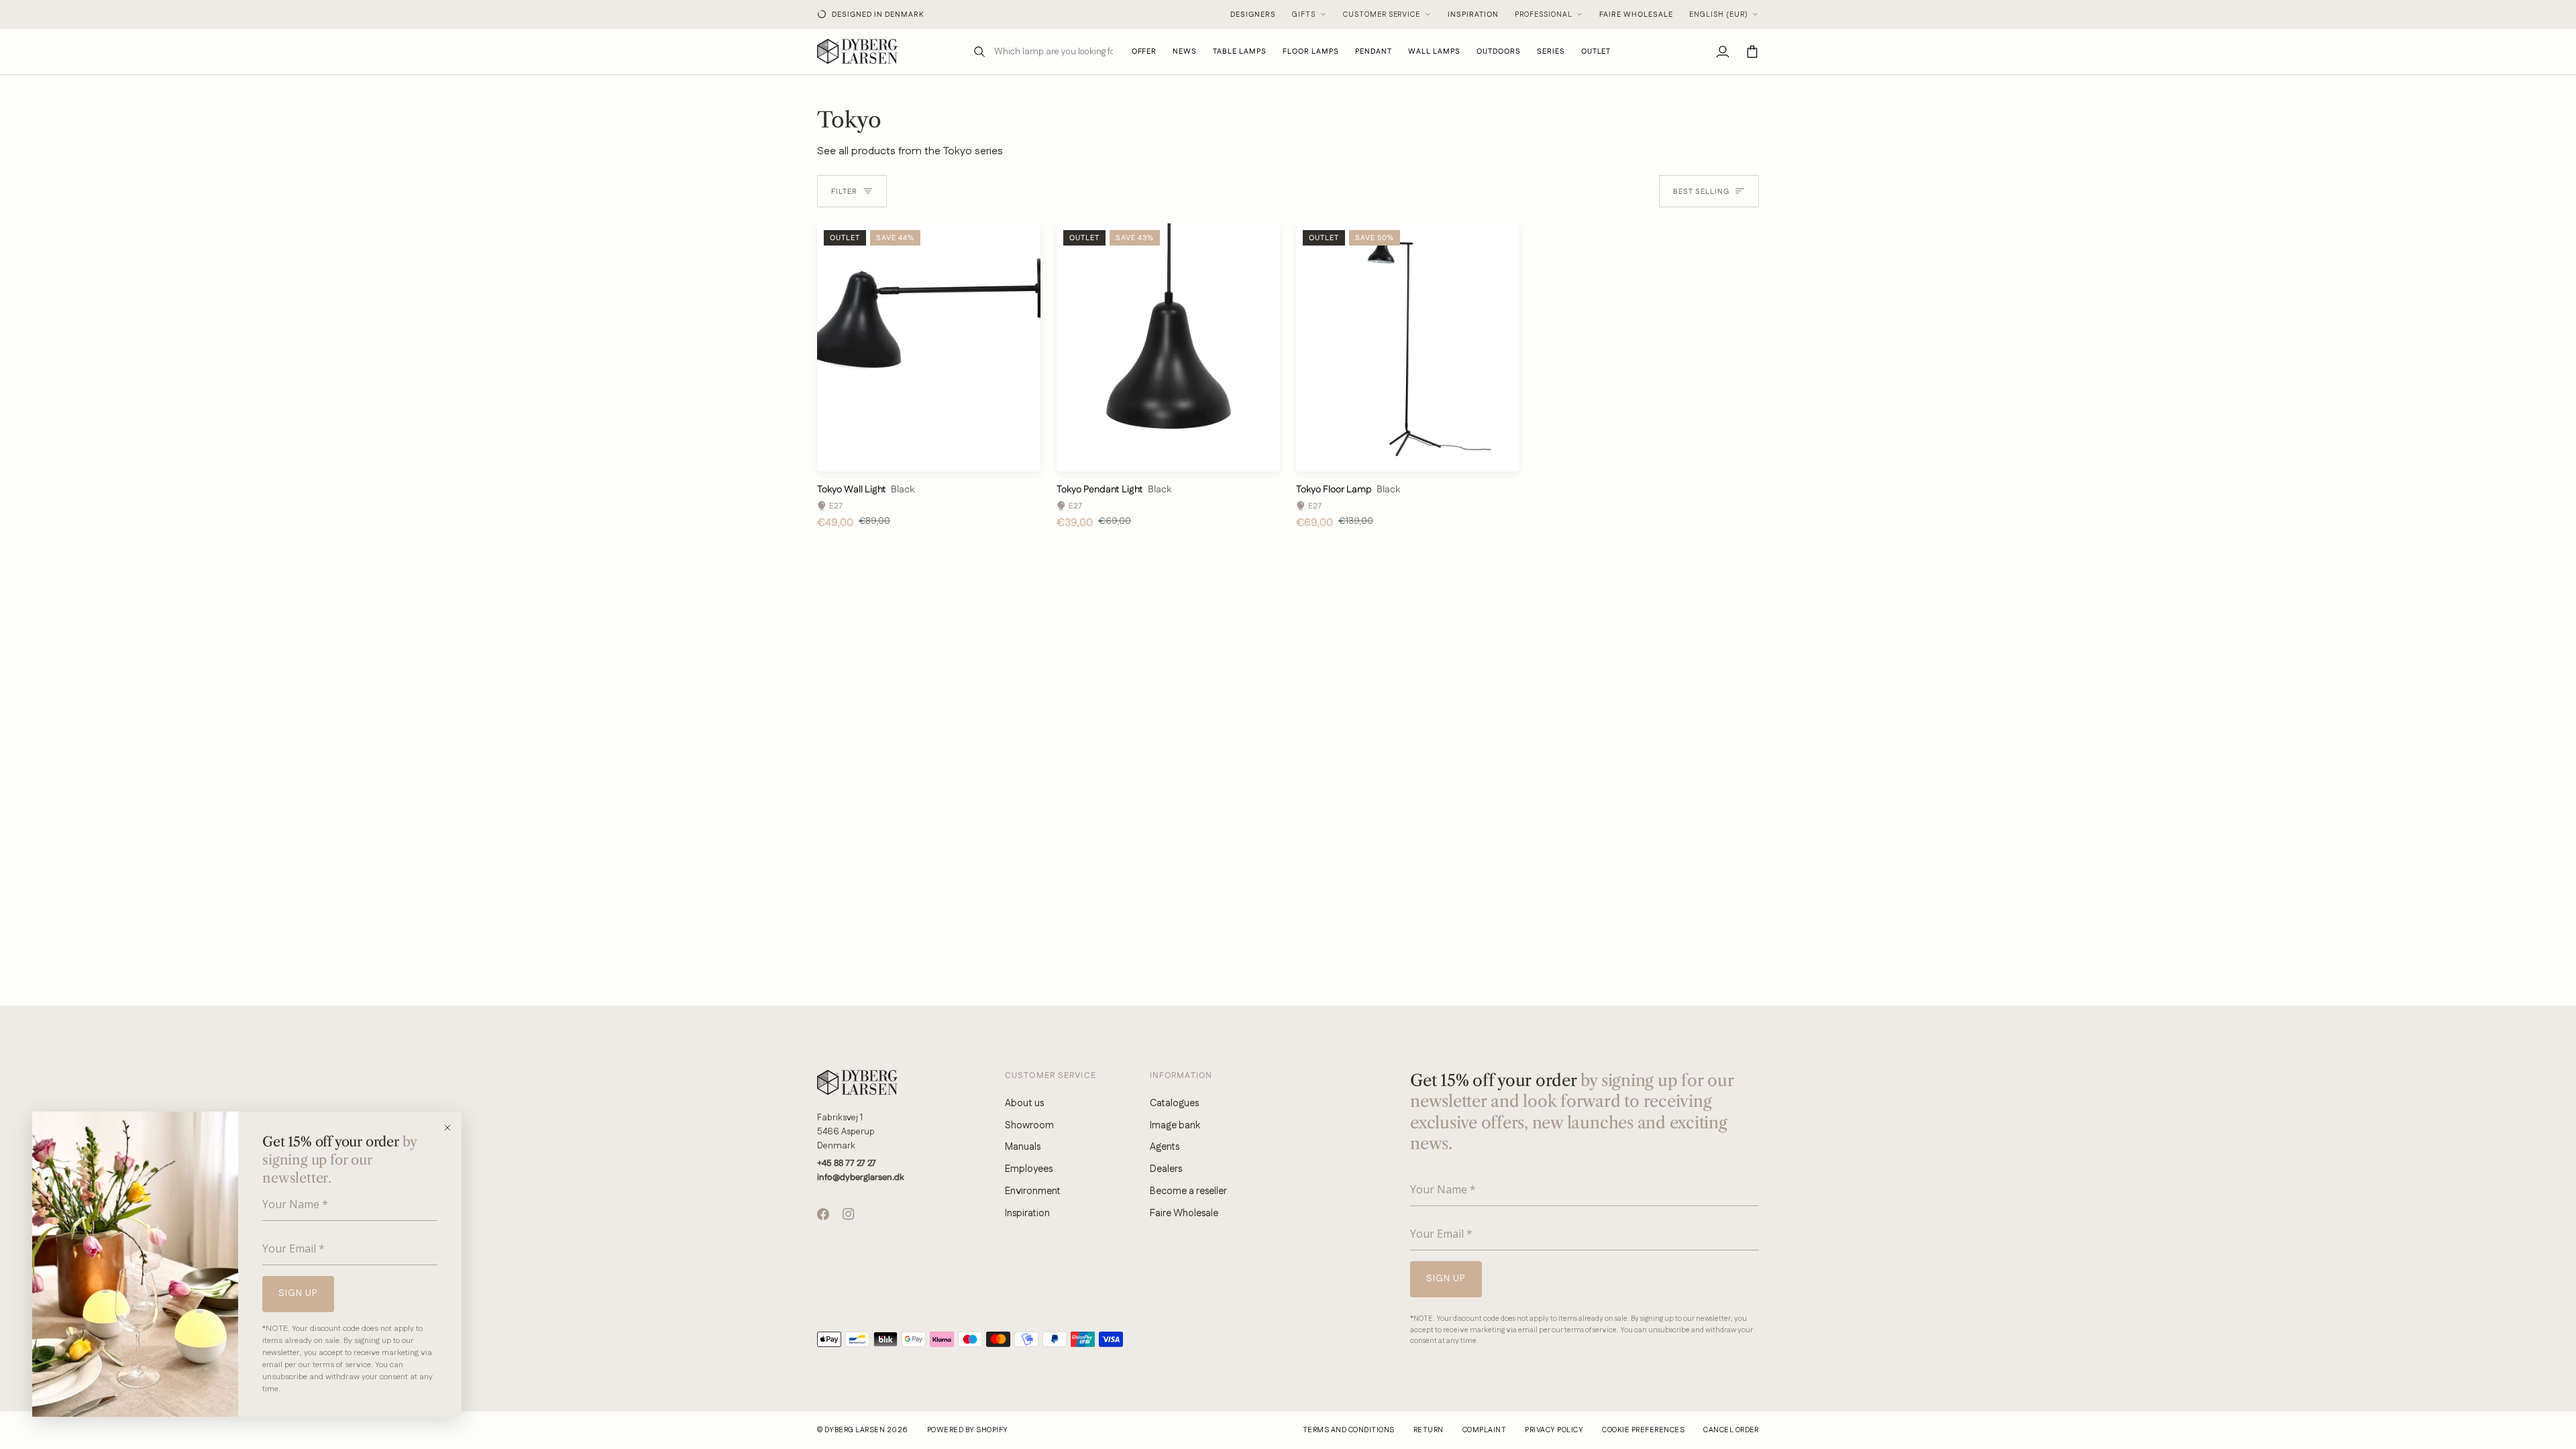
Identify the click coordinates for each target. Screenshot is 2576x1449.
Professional (1544, 15)
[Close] (452, 1128)
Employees (1029, 1169)
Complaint (1484, 1430)
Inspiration (1473, 15)
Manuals (1023, 1147)
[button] (1240, 51)
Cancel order (1731, 1430)
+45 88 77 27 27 (847, 1163)
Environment (1033, 1191)
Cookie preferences (1643, 1430)
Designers (1253, 15)
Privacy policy (1554, 1430)
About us (1024, 1103)
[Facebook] (823, 1214)
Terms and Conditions (1349, 1430)
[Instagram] (849, 1214)
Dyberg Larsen (855, 1430)
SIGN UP (298, 1293)
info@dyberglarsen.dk (861, 1177)
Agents (1165, 1147)
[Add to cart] (1019, 455)
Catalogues (1174, 1103)
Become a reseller (1188, 1191)
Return (1429, 1430)
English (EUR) (1719, 15)
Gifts (1304, 15)
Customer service (1382, 15)
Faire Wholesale (1636, 15)
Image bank (1175, 1125)
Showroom (1029, 1125)
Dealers (1166, 1169)
